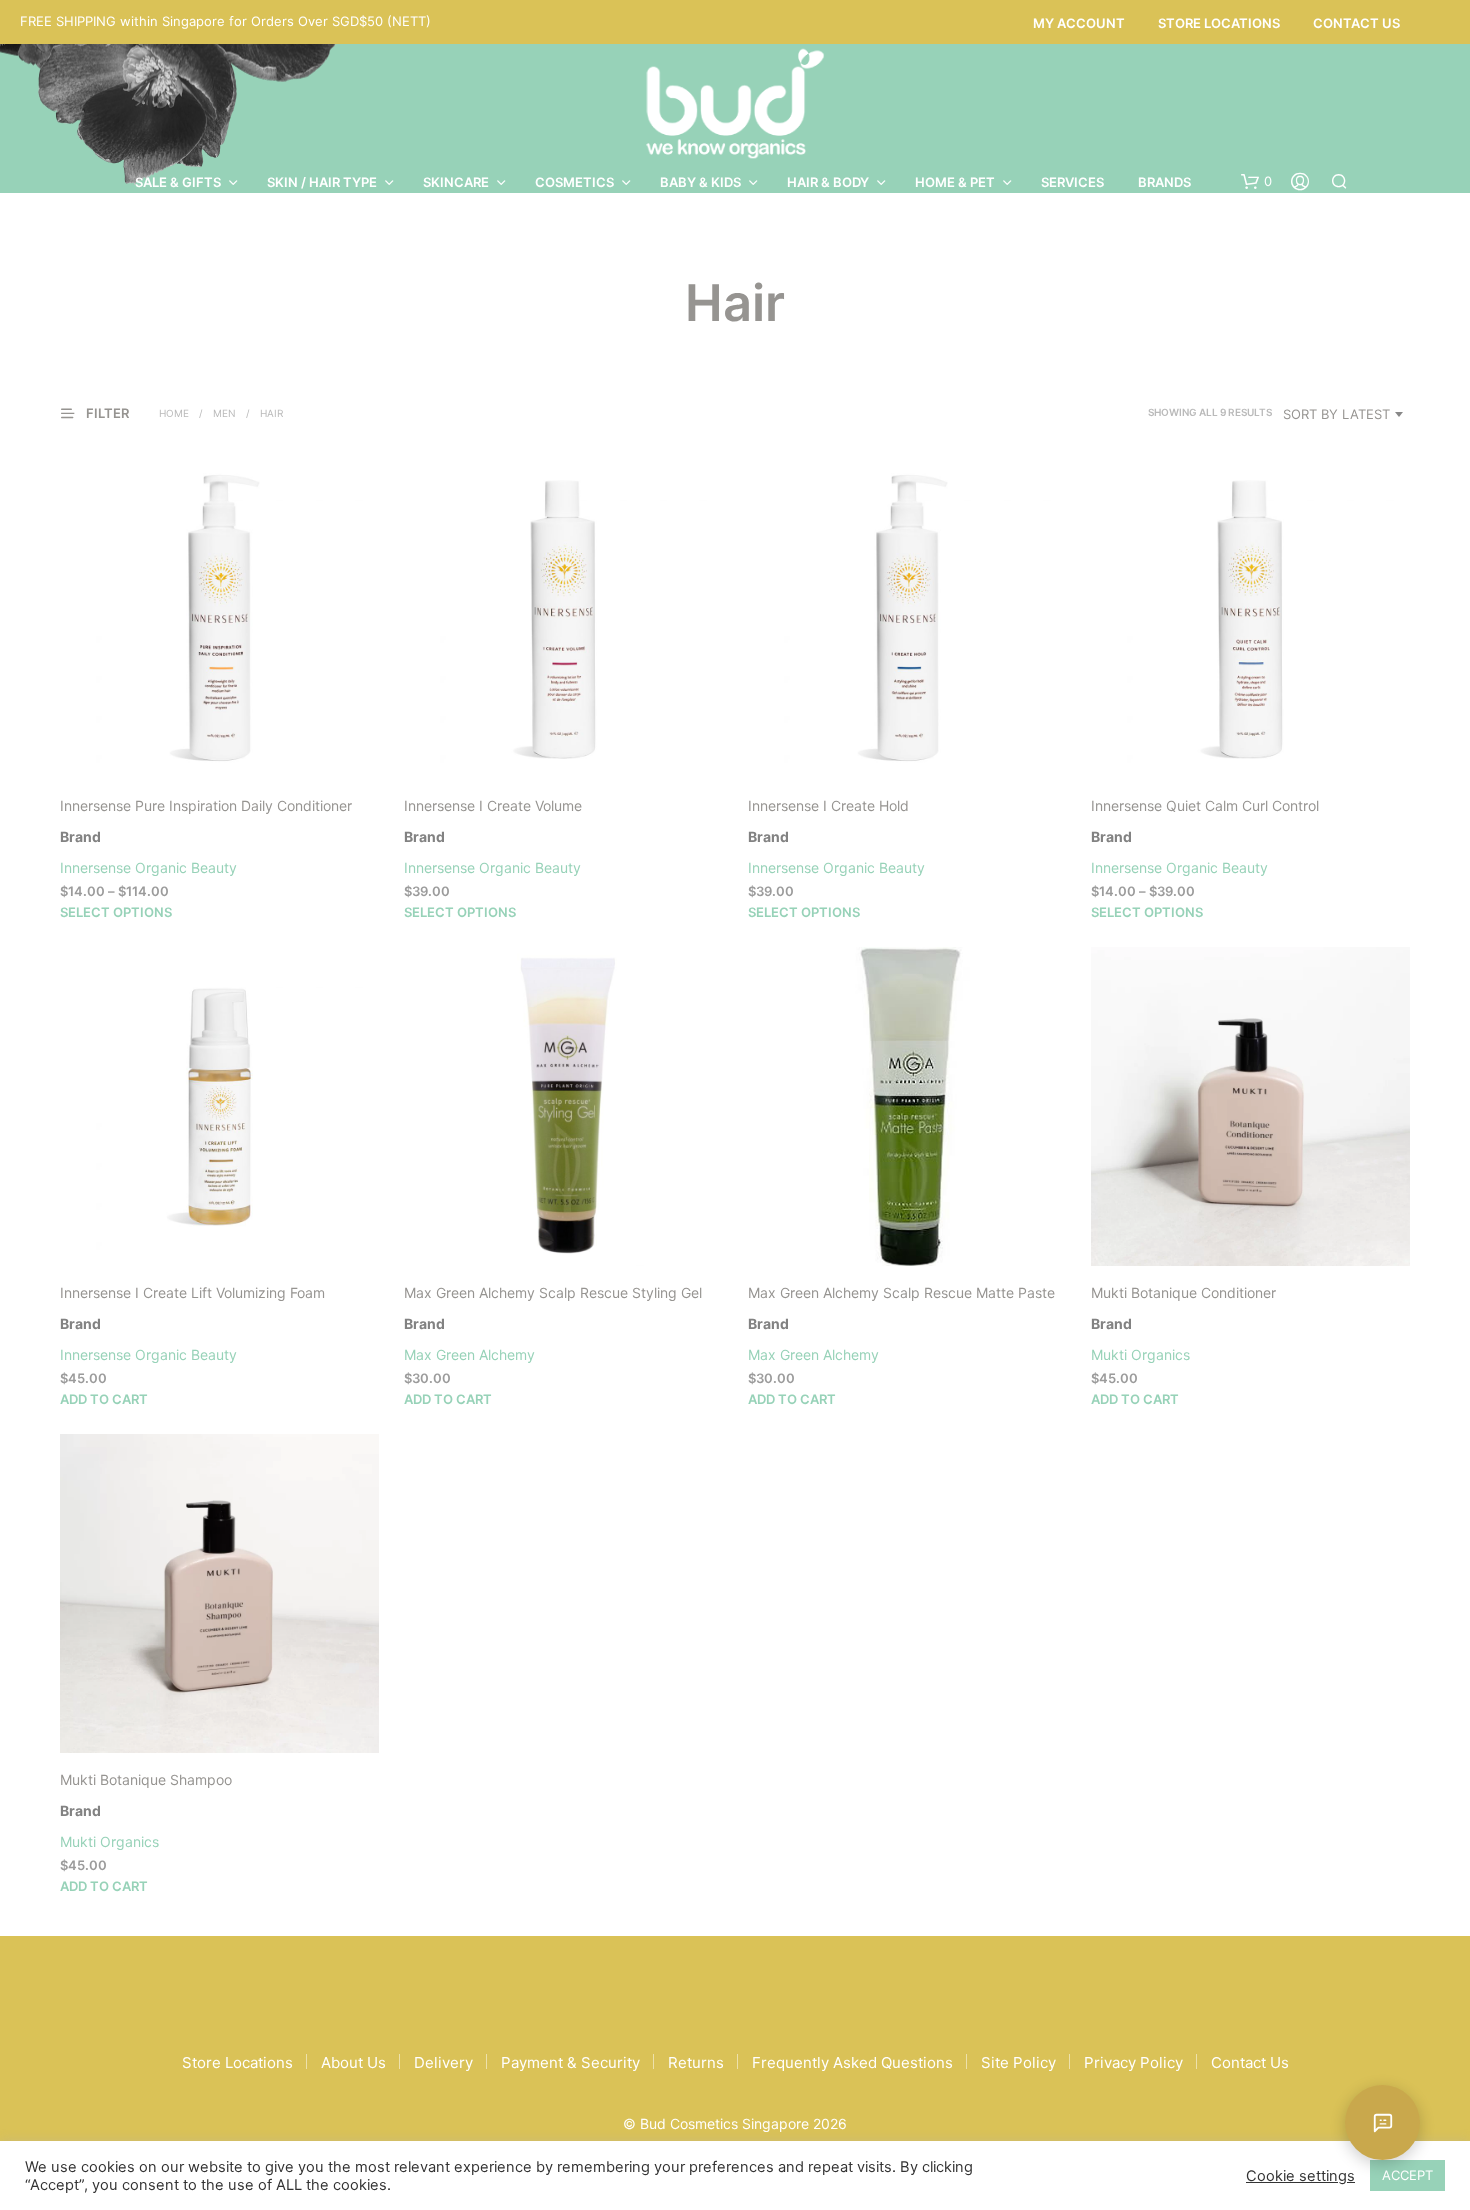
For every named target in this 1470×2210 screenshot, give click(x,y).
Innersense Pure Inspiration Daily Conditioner (206, 805)
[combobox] (1346, 414)
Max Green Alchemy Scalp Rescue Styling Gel (553, 1292)
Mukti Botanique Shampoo (146, 1779)
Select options (116, 912)
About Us (353, 2062)
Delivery (443, 2062)
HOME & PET (955, 182)
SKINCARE (456, 182)
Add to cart (104, 1399)
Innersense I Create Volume (493, 805)
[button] (1256, 182)
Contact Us (1356, 23)
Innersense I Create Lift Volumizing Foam (192, 1292)
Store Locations (1219, 23)
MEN (224, 413)
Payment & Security (570, 2062)
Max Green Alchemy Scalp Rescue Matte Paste (901, 1292)
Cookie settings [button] (1300, 2176)
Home (174, 413)
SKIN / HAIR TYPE (322, 182)
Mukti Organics (1140, 1354)
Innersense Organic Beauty (148, 867)
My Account (1079, 23)
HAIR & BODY (828, 182)
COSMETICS (574, 182)
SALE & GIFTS (178, 182)
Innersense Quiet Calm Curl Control (1205, 805)
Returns (696, 2062)
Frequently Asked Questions (852, 2062)
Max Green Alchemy (469, 1354)
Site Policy (1018, 2062)
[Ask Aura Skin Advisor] (1382, 2122)
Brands (1164, 182)
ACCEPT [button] (1407, 2175)
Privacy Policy (1133, 2062)
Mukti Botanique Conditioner (1183, 1292)
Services (1072, 182)
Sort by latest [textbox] (1336, 414)
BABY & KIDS (700, 182)
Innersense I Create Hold (828, 805)
